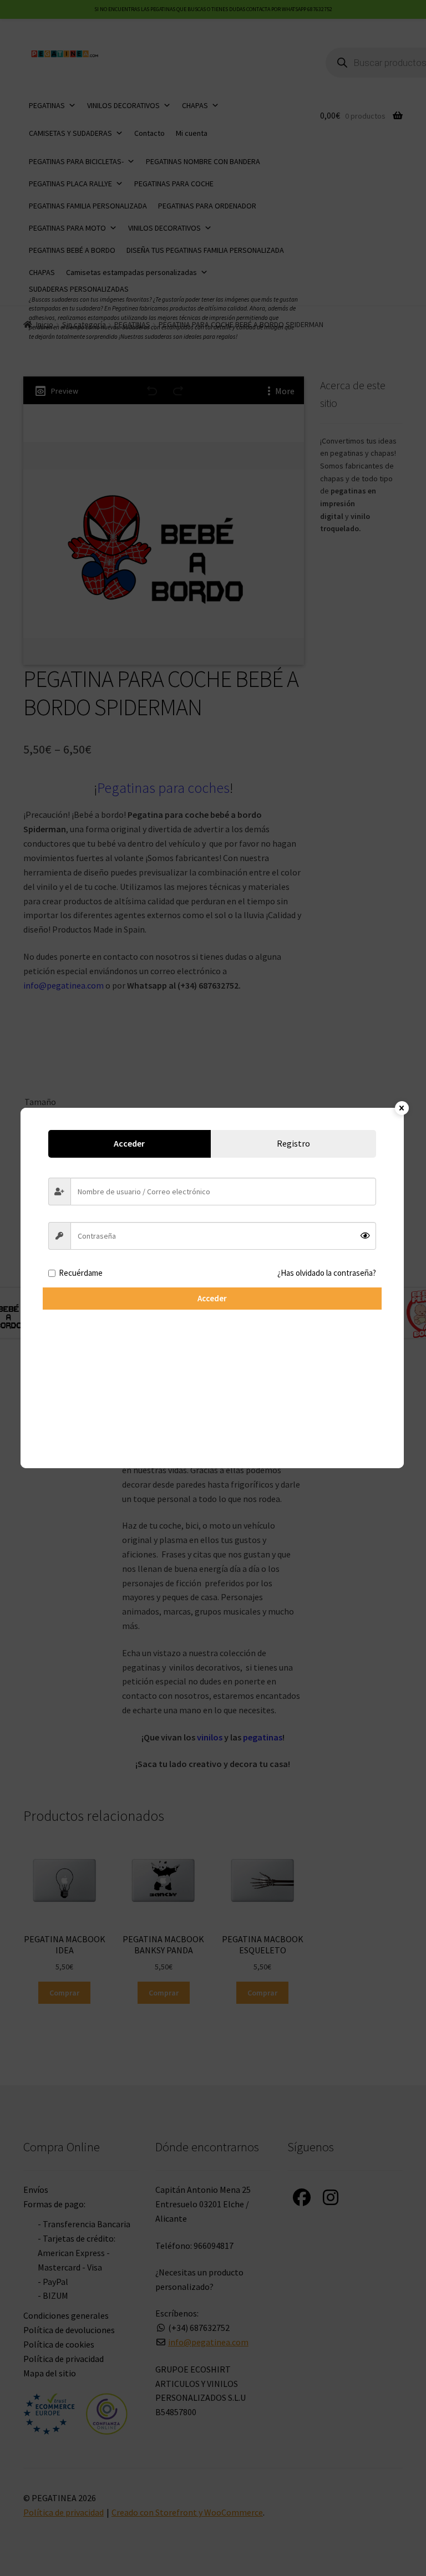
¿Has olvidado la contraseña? (327, 1273)
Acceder (212, 1298)
